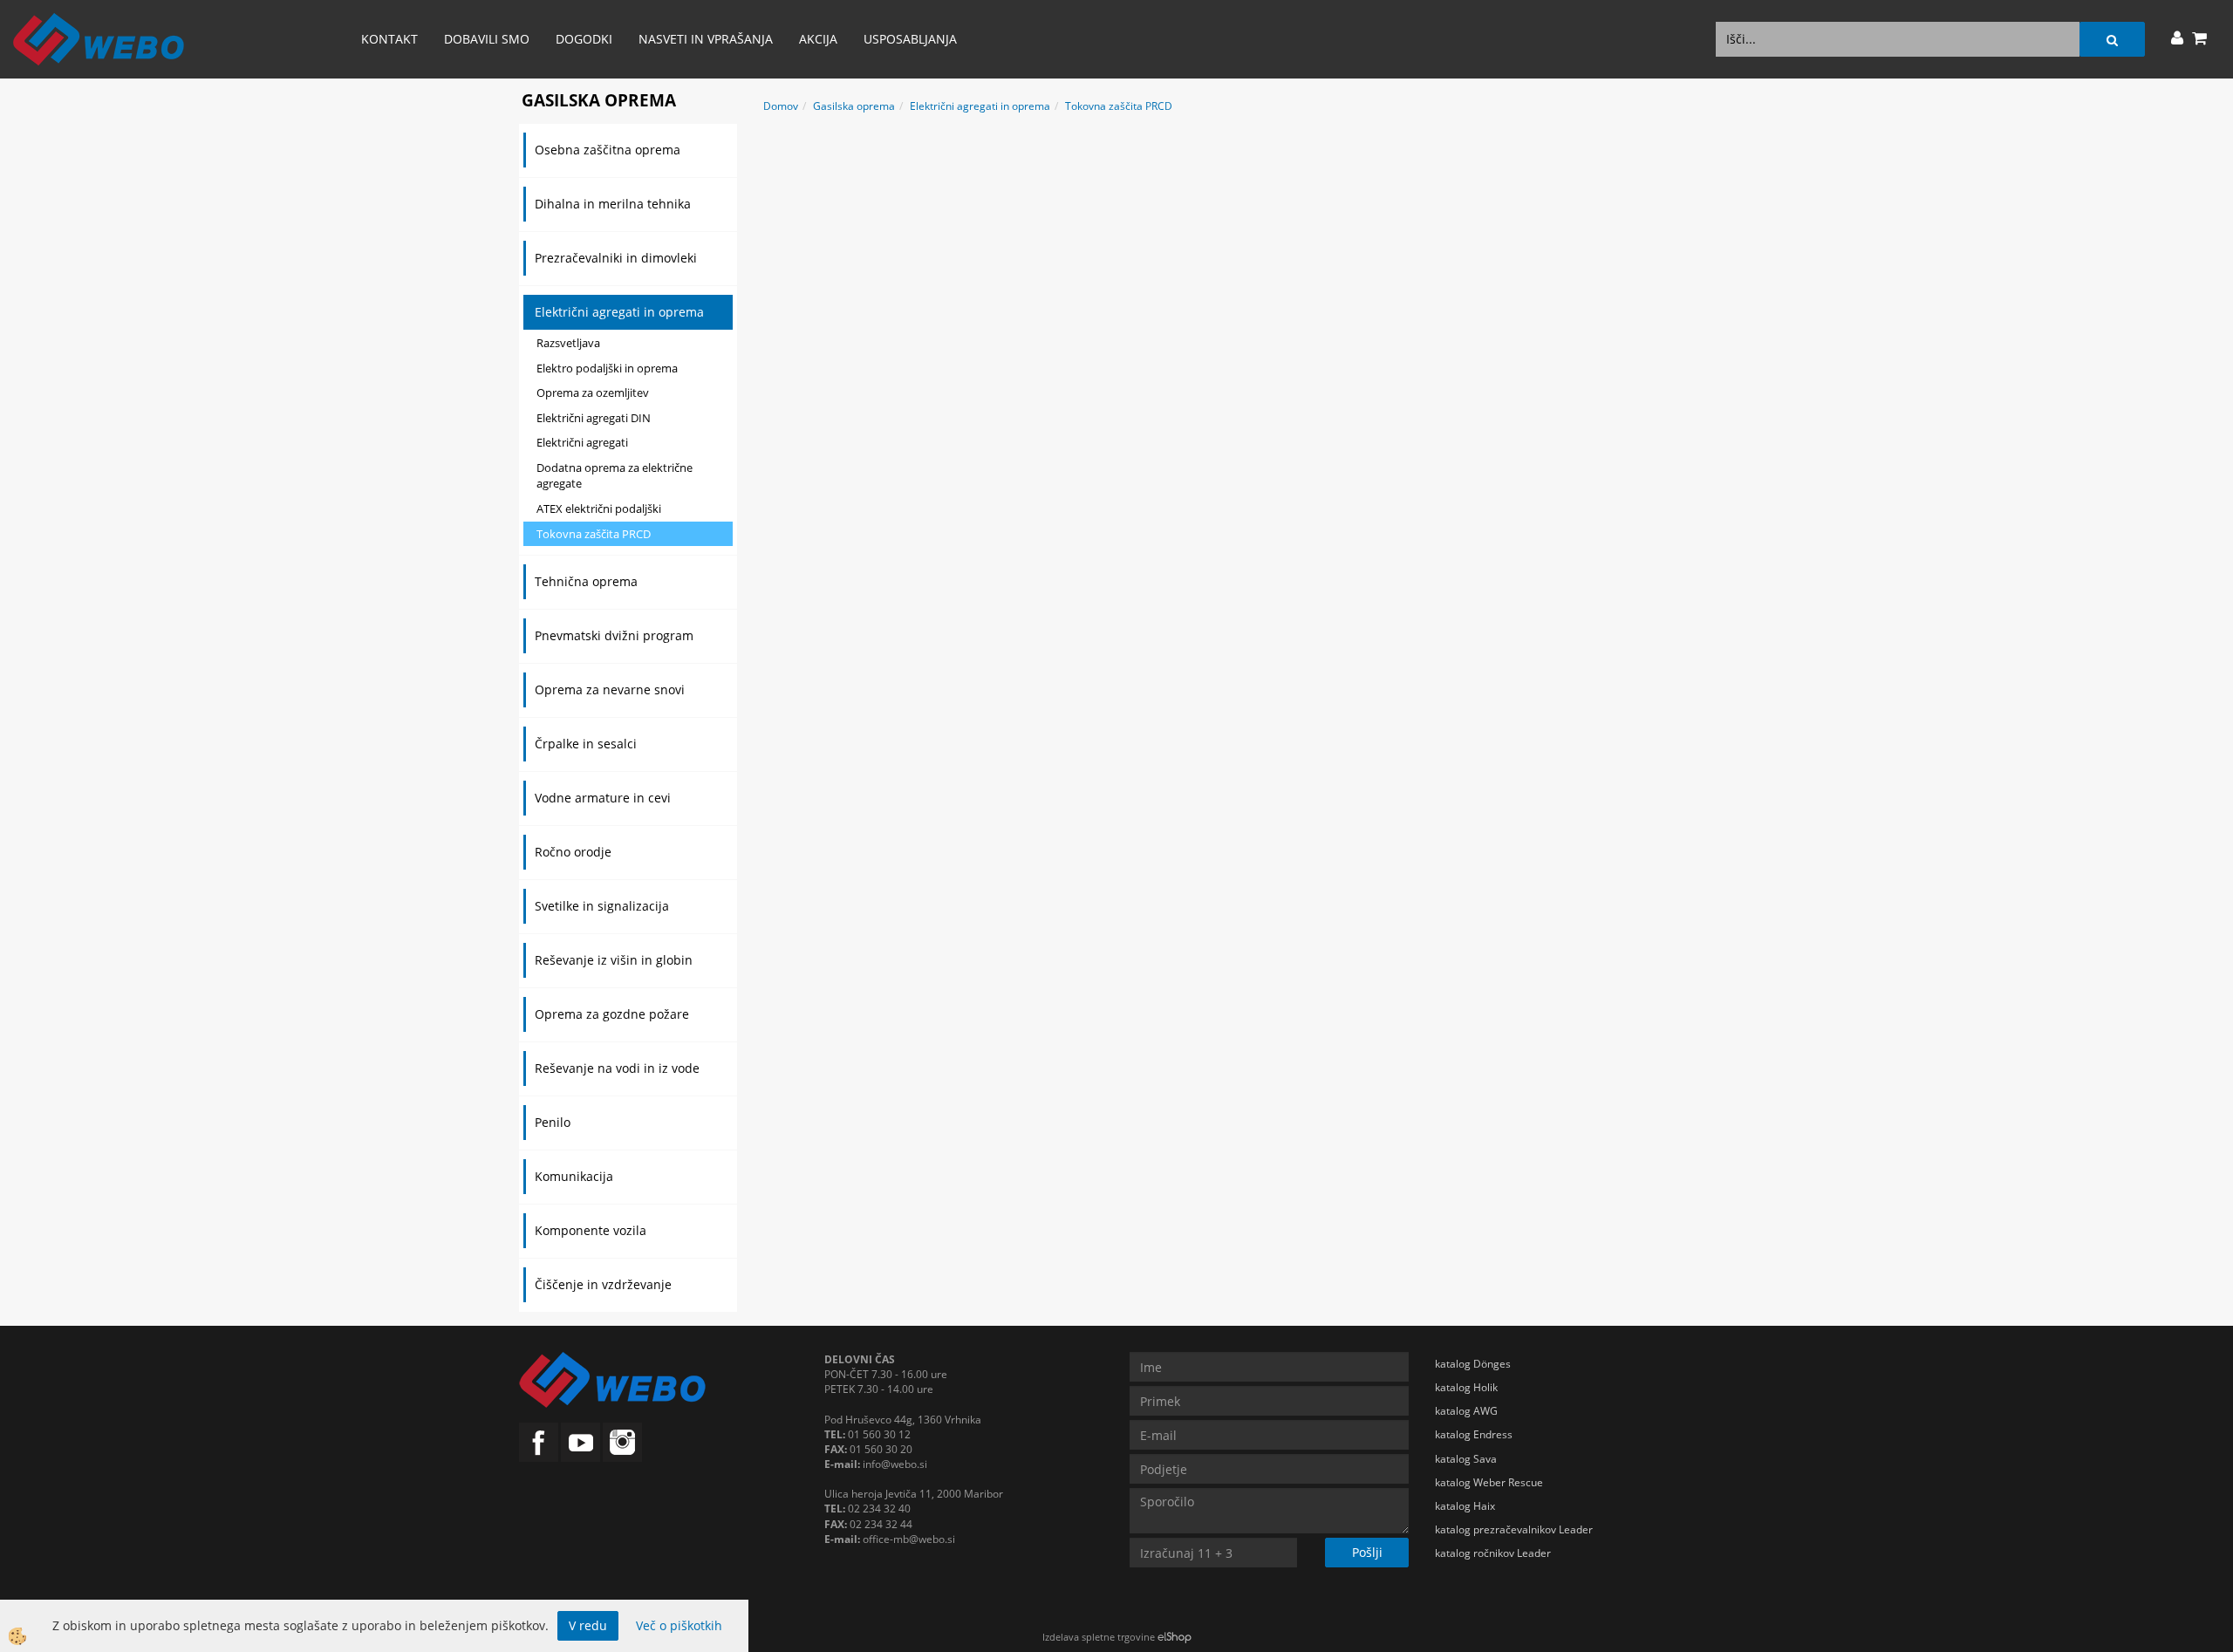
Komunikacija (574, 1176)
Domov (781, 106)
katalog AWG (1466, 1411)
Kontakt (389, 39)
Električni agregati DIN (594, 418)
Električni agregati (582, 442)
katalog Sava (1466, 1459)
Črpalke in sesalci (586, 744)
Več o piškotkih (679, 1625)
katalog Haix (1465, 1506)
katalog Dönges (1473, 1364)
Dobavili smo (487, 39)
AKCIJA (818, 39)
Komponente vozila (591, 1230)
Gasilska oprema (854, 106)
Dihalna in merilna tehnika (613, 204)
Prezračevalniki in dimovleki (616, 258)
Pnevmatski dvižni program (614, 635)
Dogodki (584, 39)
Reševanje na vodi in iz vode (617, 1068)
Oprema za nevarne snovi (610, 689)
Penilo (553, 1122)
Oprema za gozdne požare (612, 1014)
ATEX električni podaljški (599, 509)
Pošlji (1367, 1552)
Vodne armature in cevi (603, 798)
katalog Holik (1466, 1387)
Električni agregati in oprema (619, 312)
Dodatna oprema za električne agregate (615, 476)
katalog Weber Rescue (1489, 1482)
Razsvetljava (568, 343)
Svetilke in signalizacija (602, 906)
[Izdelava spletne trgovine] (1175, 1637)
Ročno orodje (573, 852)
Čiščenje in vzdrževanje (603, 1284)
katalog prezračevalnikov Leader (1514, 1529)
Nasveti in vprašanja (706, 39)
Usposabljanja (910, 39)
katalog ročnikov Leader (1493, 1553)
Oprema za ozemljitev (593, 393)
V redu (588, 1625)
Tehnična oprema (586, 581)
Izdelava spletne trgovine (1099, 1637)
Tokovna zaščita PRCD (594, 534)
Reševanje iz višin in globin (614, 960)
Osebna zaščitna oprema (608, 150)
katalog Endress (1474, 1434)
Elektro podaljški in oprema (607, 368)
